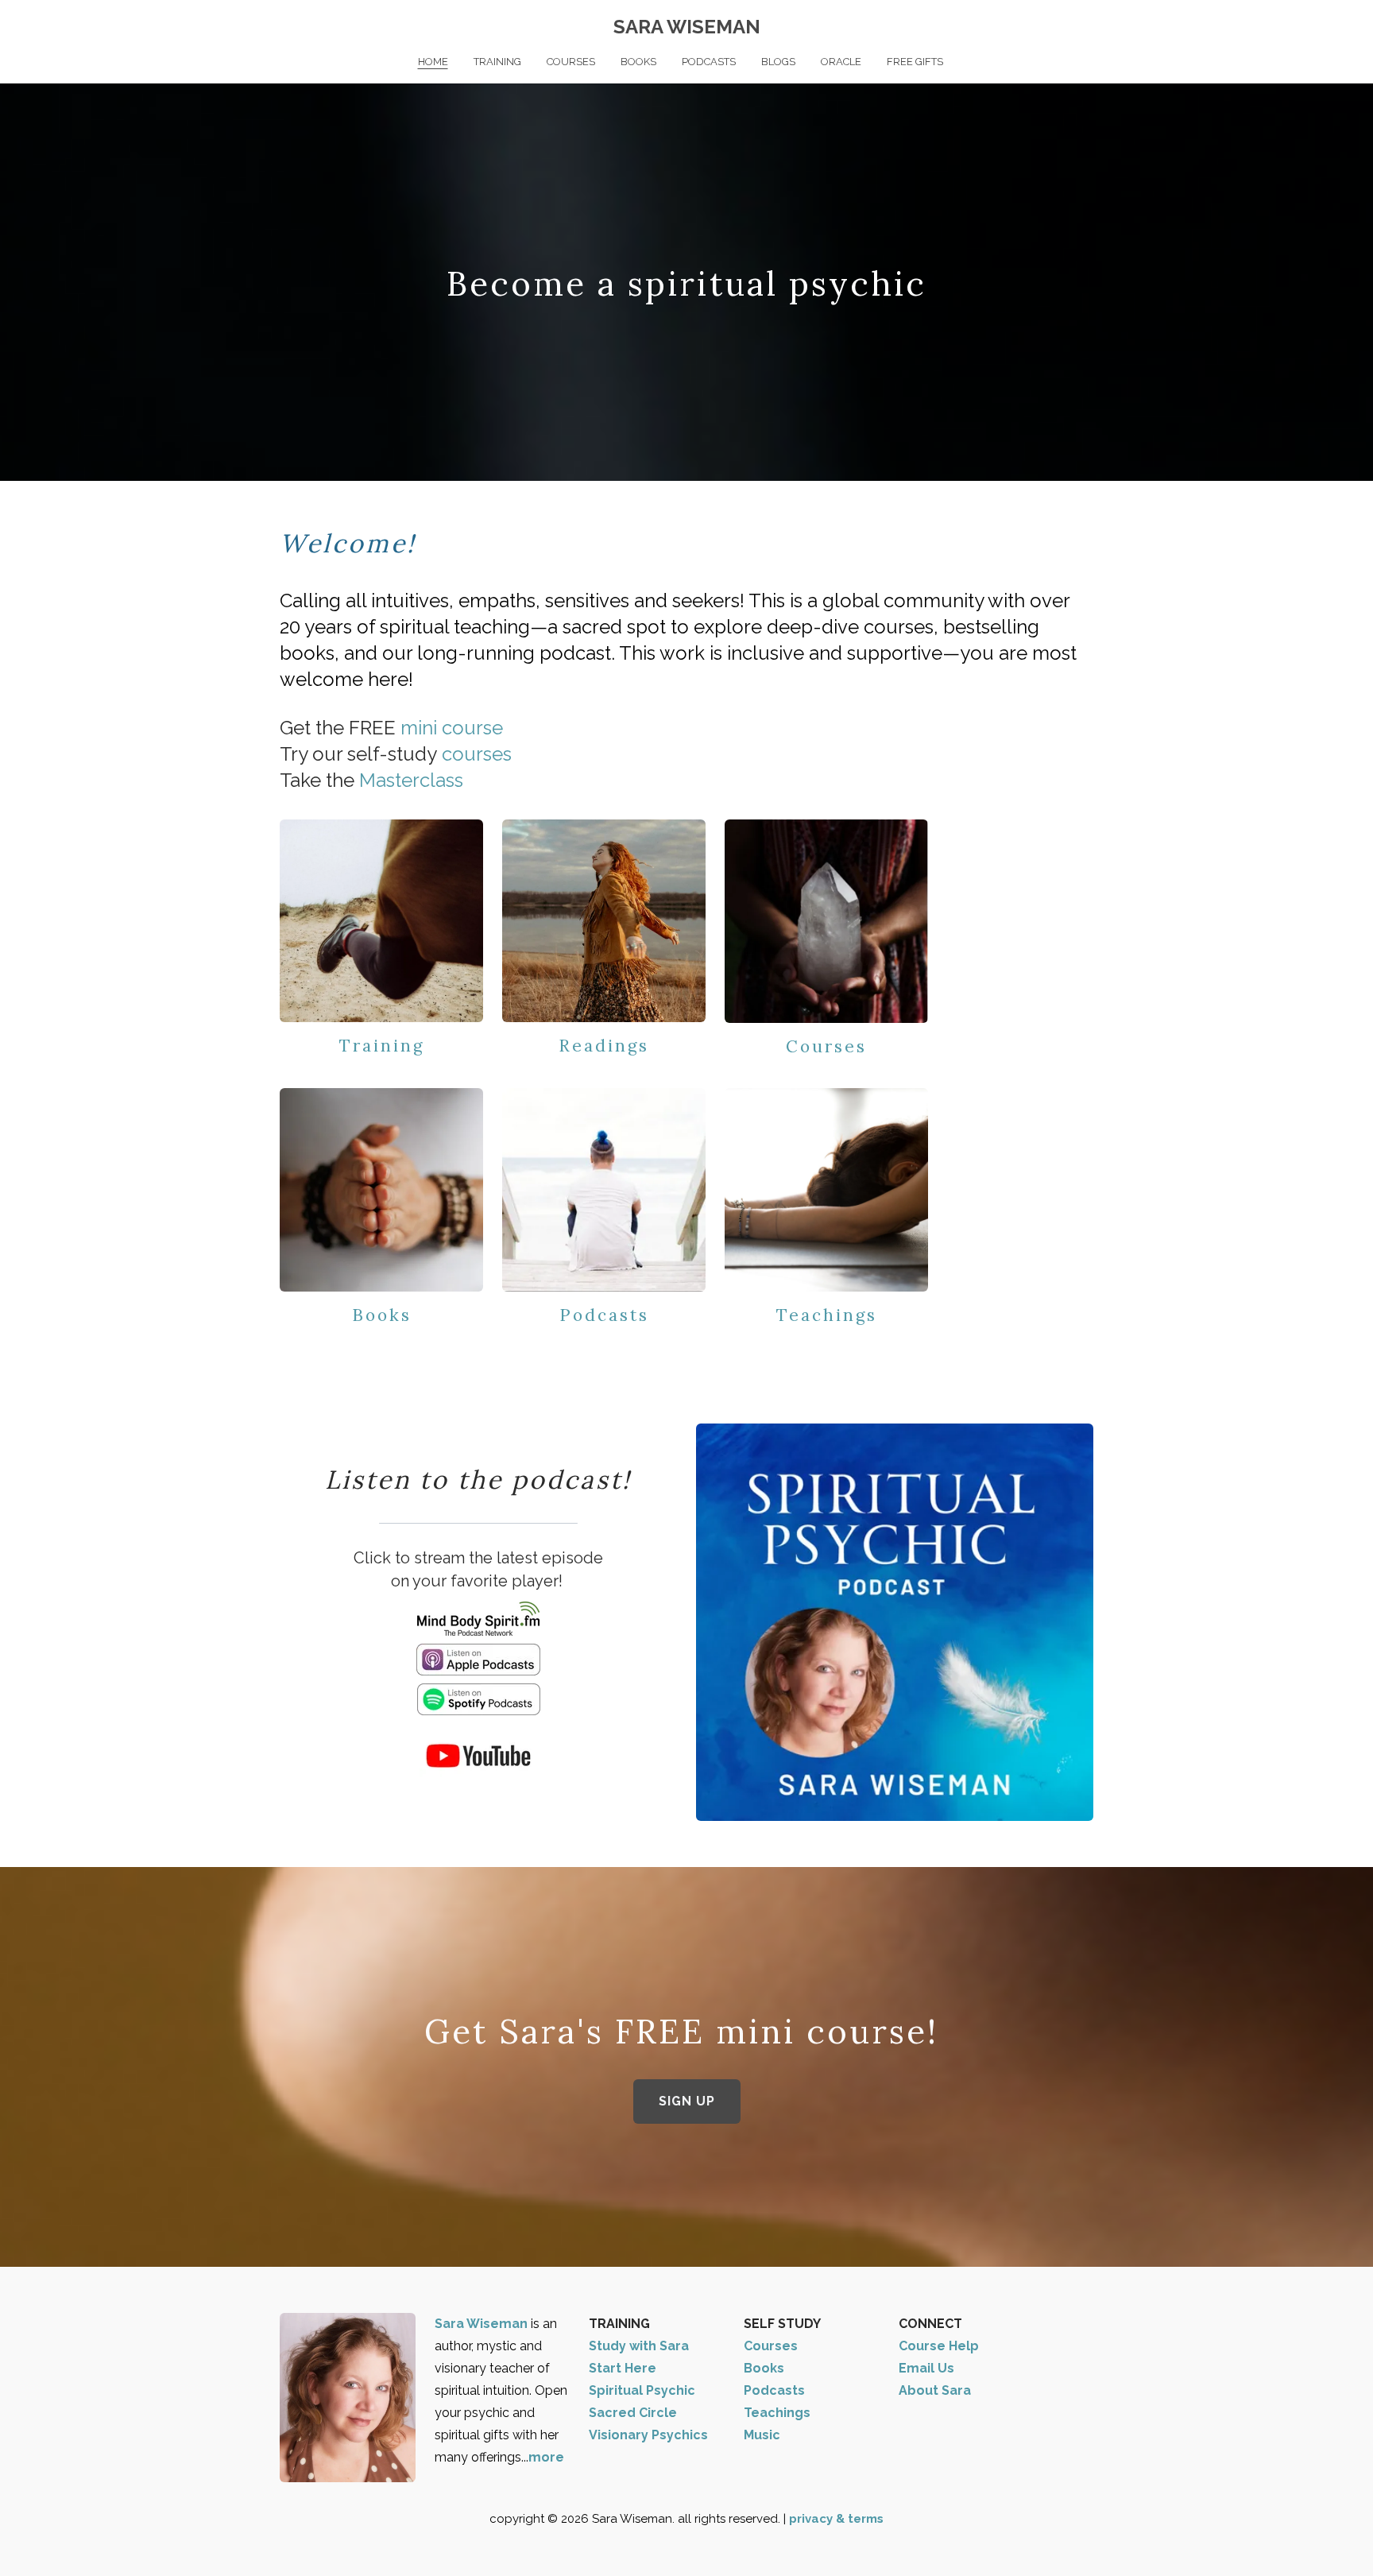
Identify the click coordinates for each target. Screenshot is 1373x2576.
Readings (604, 1046)
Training (382, 1046)
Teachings (827, 1315)
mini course (452, 728)
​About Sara (935, 2390)
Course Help (939, 2346)
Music (762, 2435)
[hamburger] (210, 25)
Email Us (926, 2368)
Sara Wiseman (483, 2324)
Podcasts (604, 1315)
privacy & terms (836, 2519)
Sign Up (687, 2101)
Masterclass (411, 780)
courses (477, 754)
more (546, 2457)
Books (382, 1315)
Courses (826, 1046)
